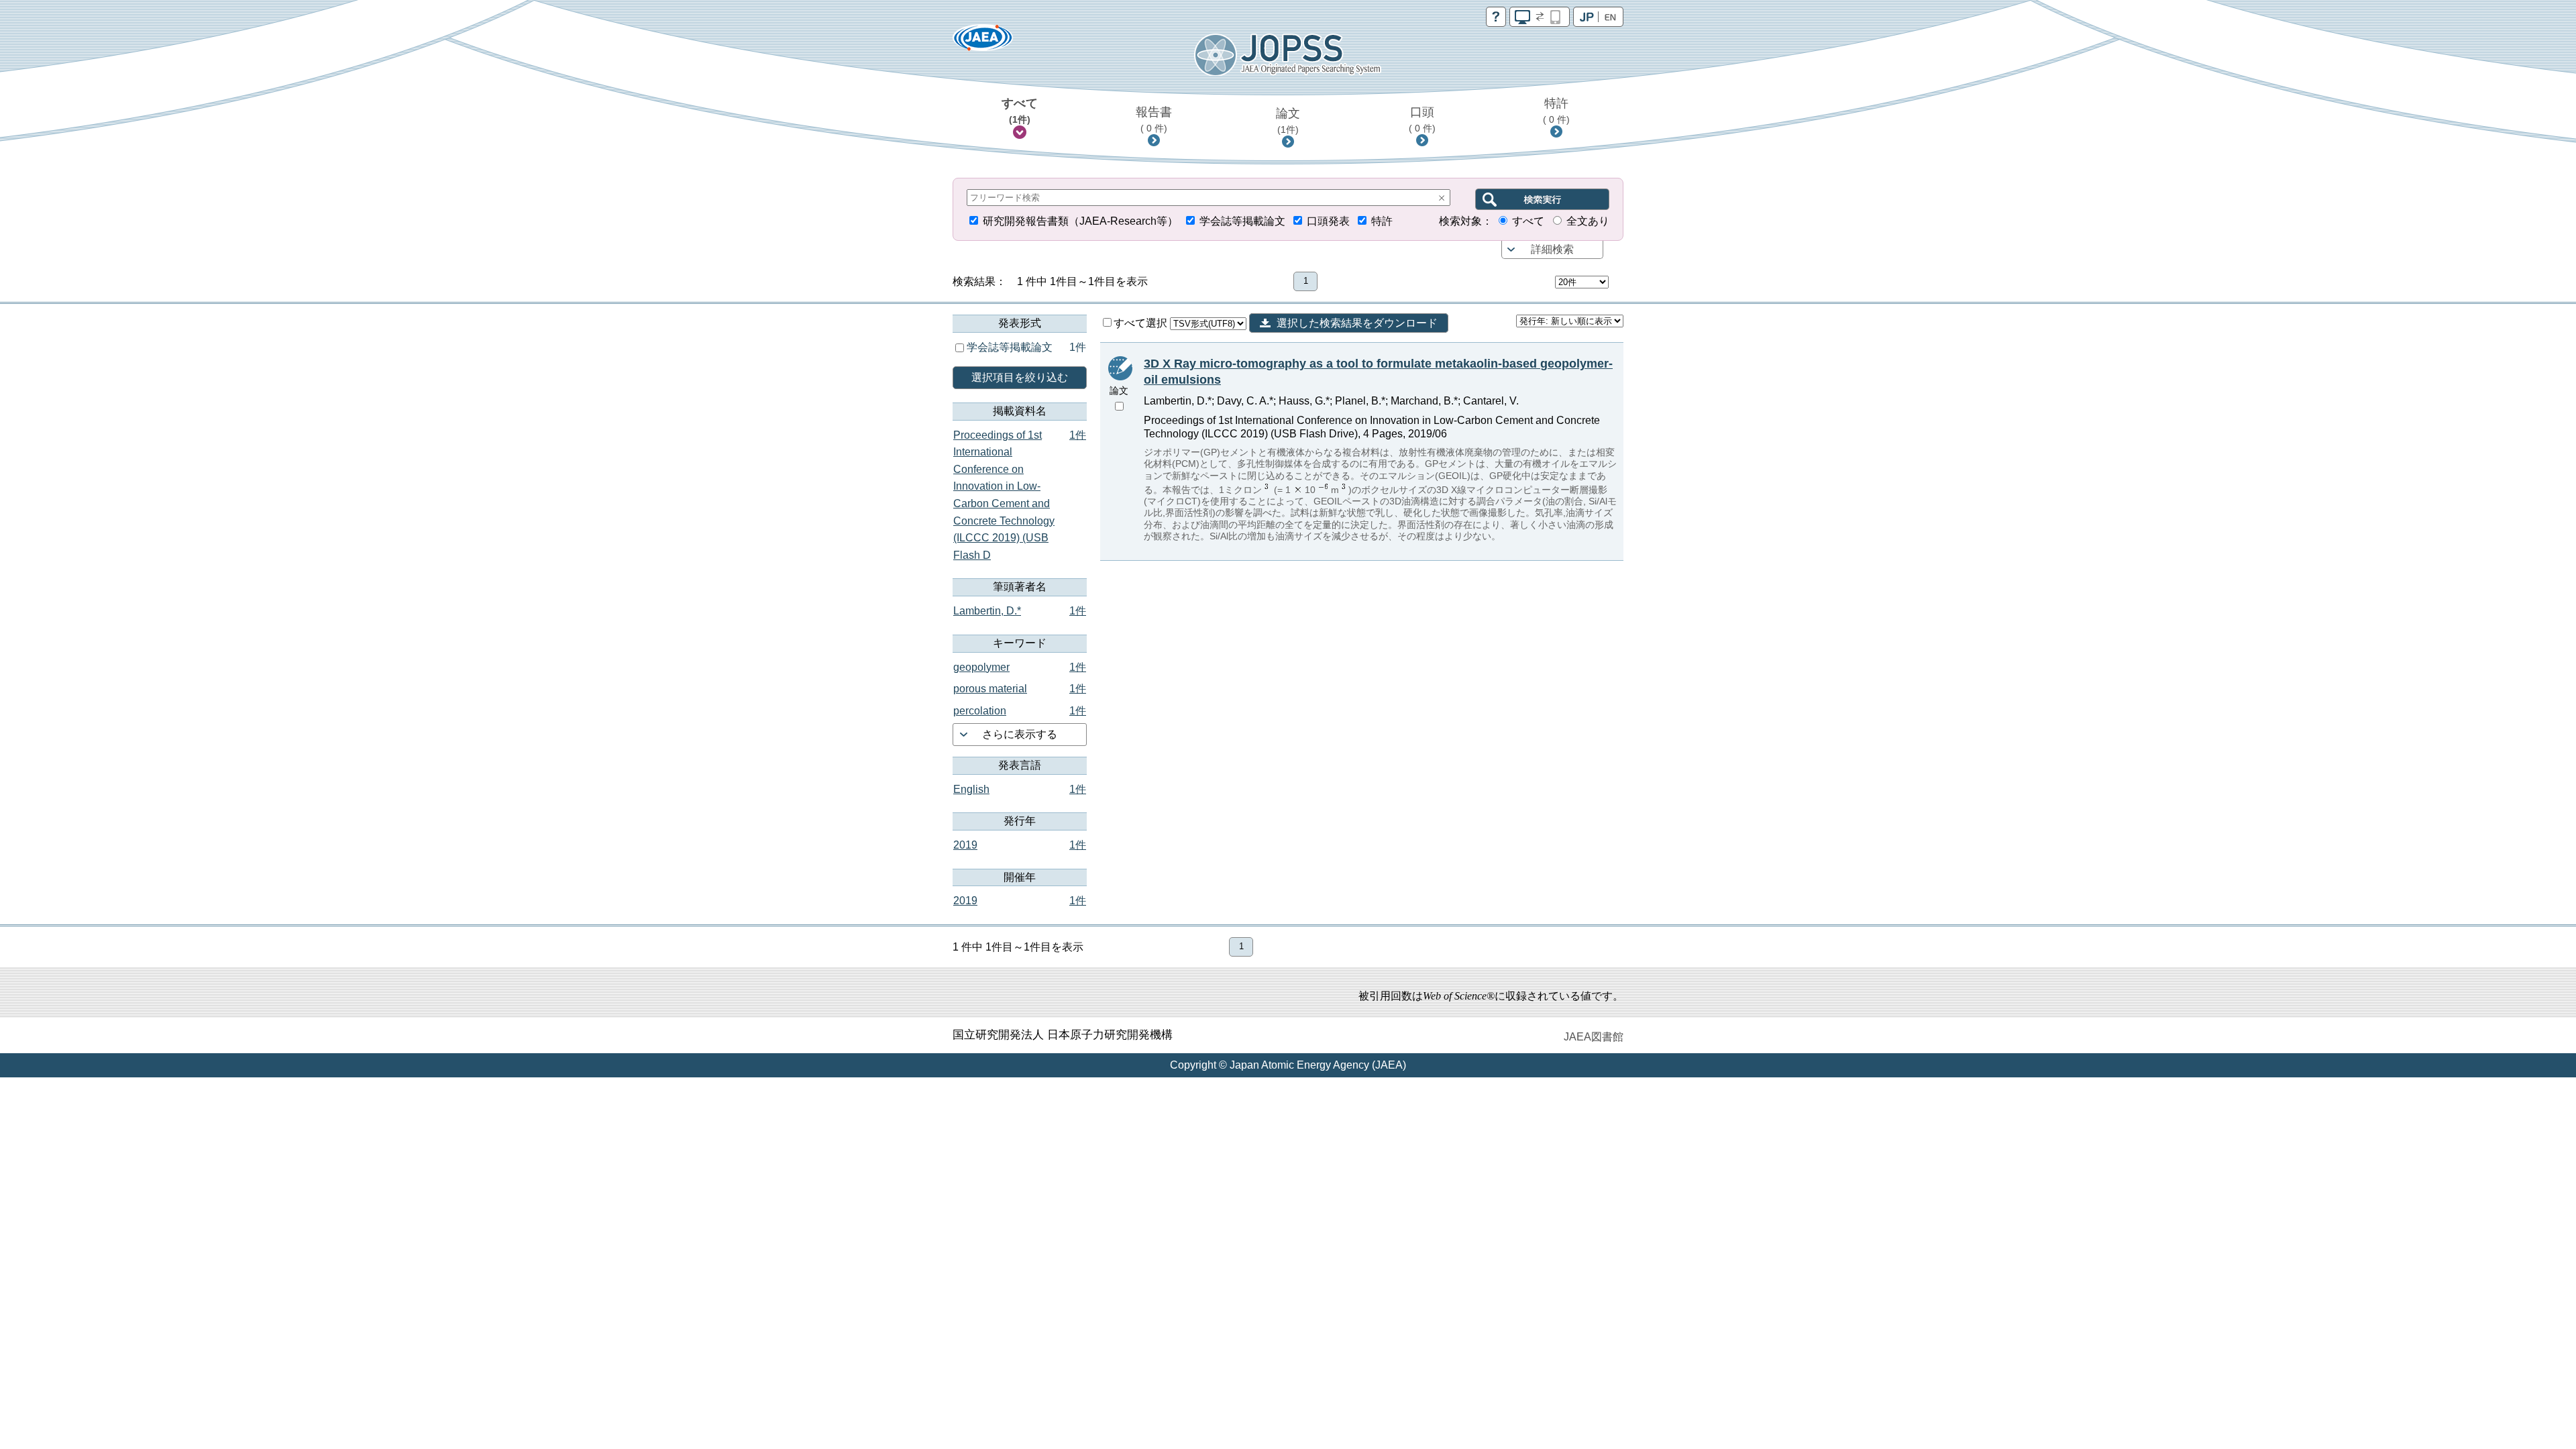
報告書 (1154, 119)
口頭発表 (1328, 221)
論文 (1288, 121)
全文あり (1588, 221)
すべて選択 (1142, 323)
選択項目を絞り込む (1020, 377)
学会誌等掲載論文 (1242, 221)
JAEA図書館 (1594, 1037)
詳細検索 (1552, 249)
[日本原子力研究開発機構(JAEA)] (983, 42)
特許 (1556, 111)
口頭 (1422, 119)
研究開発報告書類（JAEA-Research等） (1080, 221)
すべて (1020, 111)
